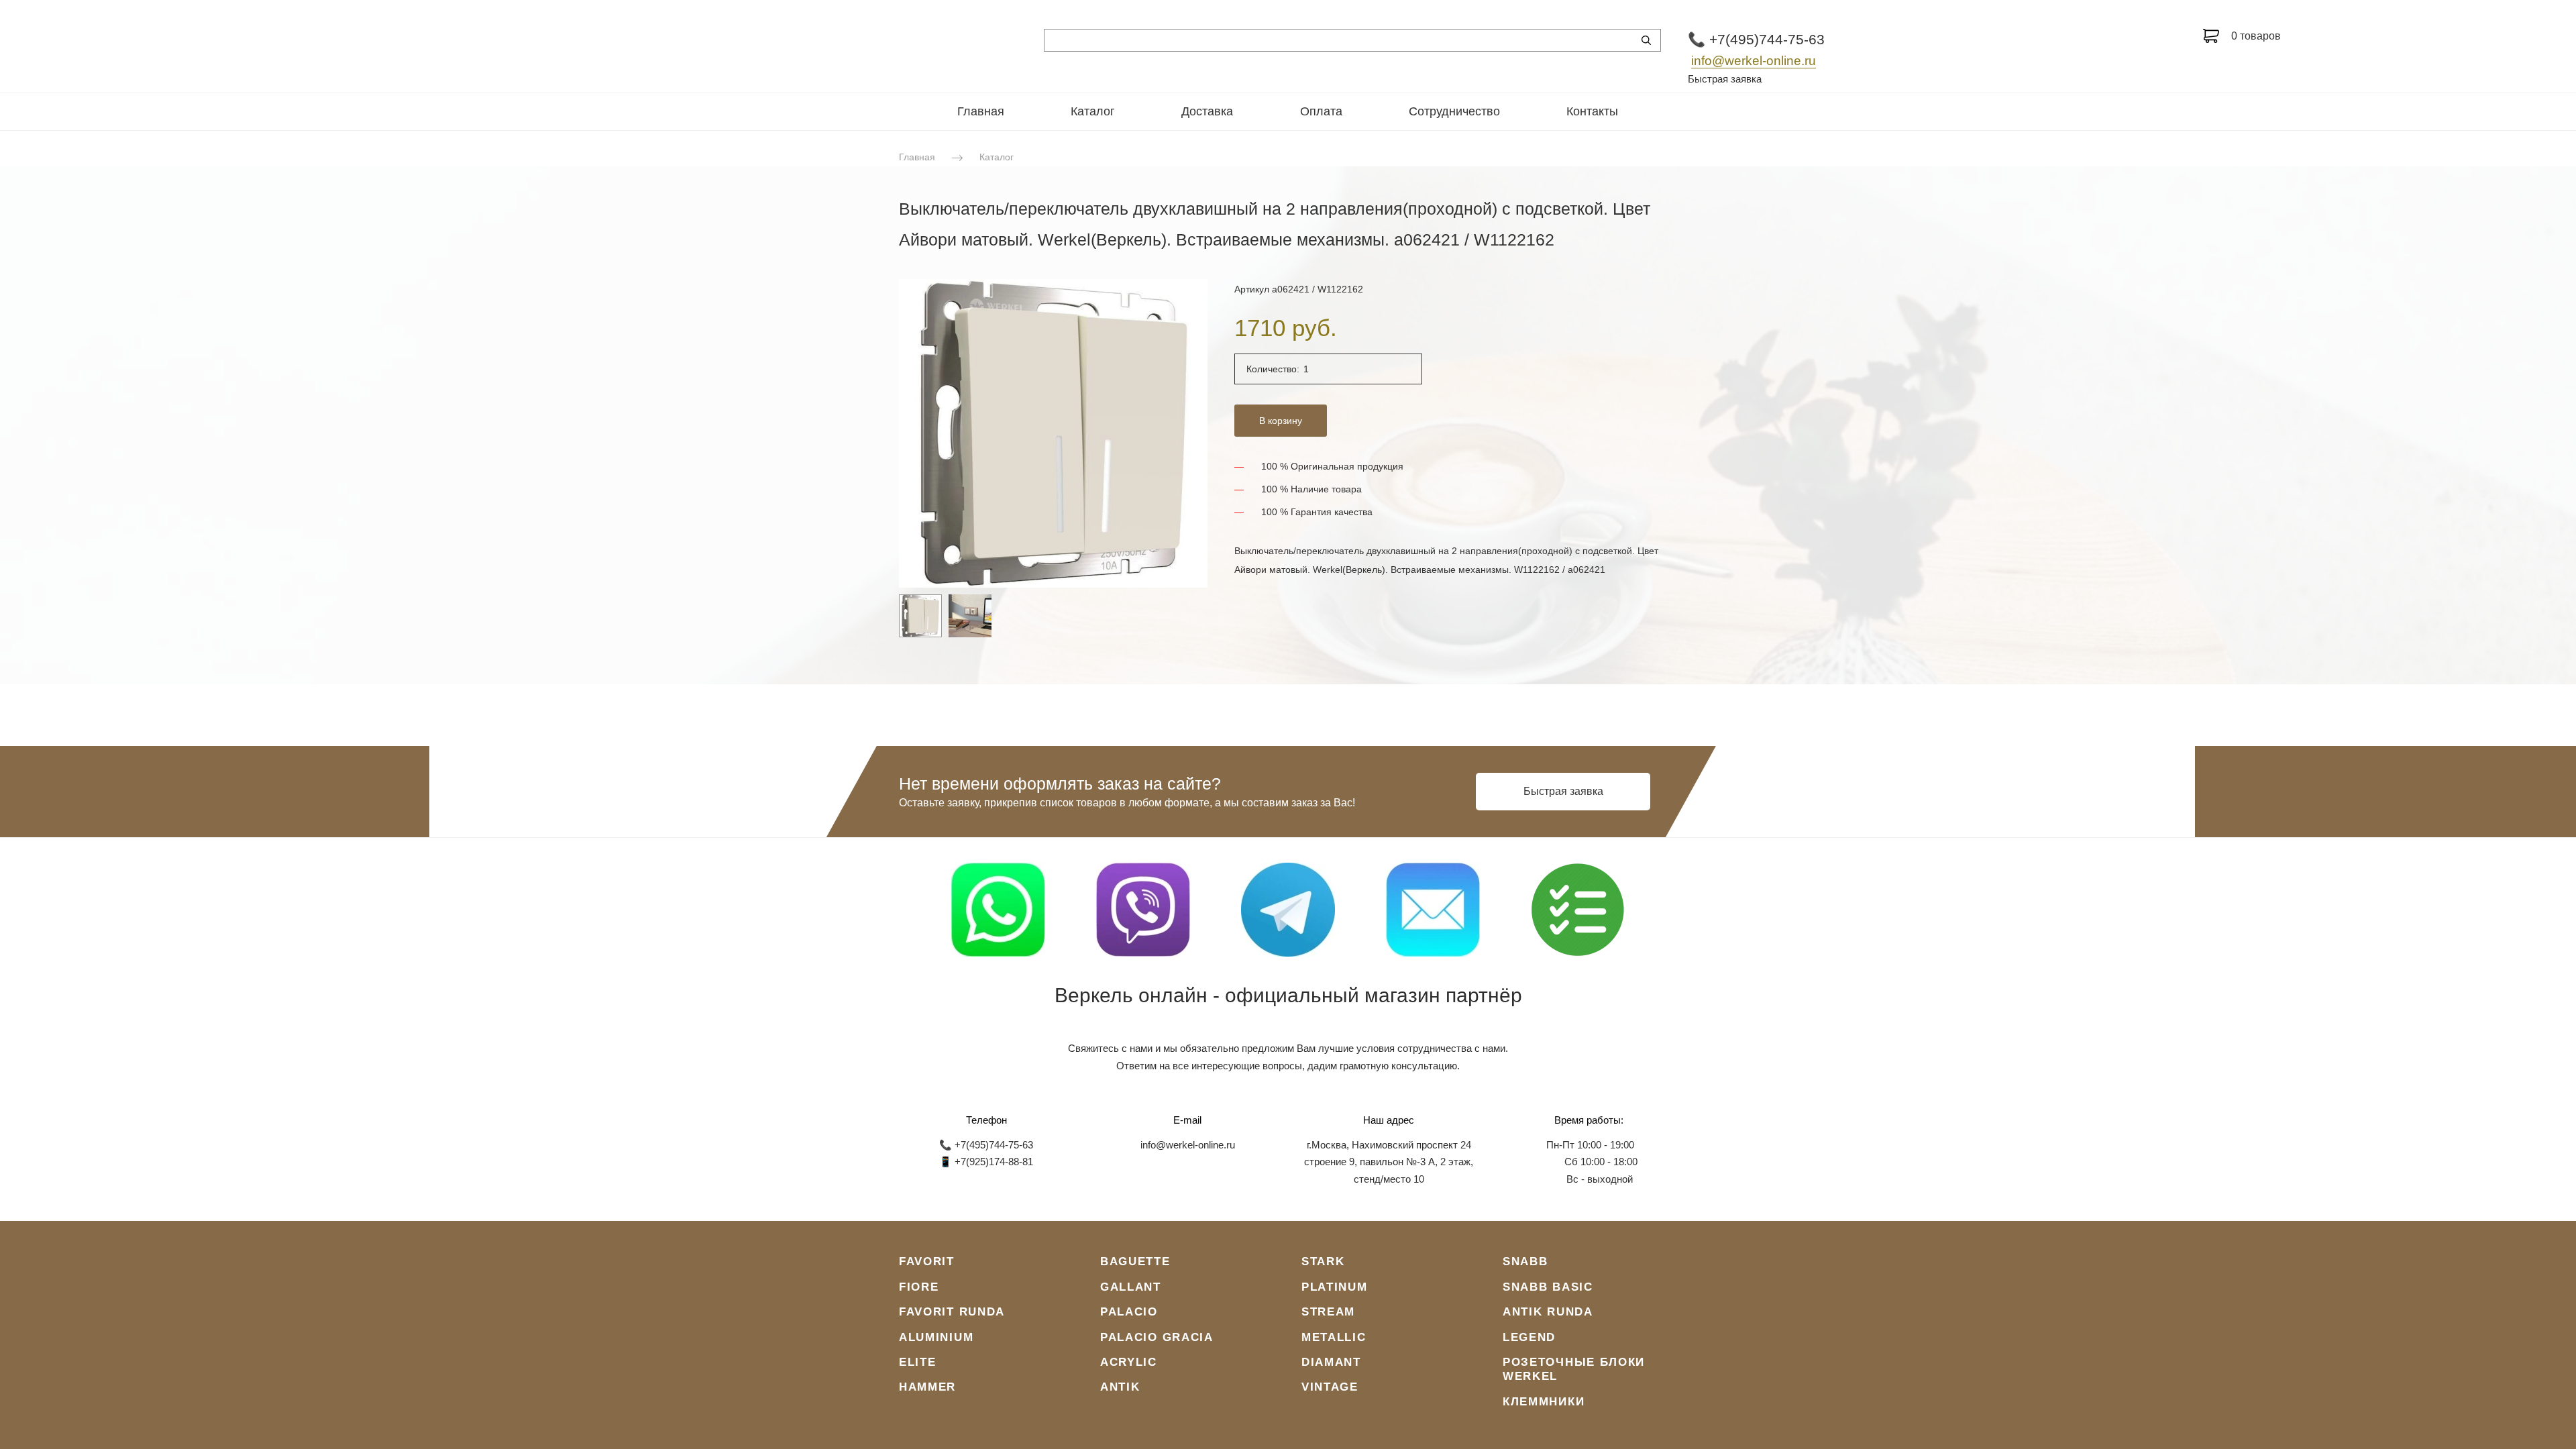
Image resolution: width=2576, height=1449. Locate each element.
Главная (981, 111)
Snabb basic (1548, 1287)
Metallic (1334, 1337)
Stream (1328, 1312)
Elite (918, 1362)
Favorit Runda (952, 1312)
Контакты (1592, 111)
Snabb (1525, 1262)
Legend (1529, 1337)
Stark (1323, 1262)
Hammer (927, 1387)
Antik (1120, 1387)
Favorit (927, 1262)
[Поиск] (1646, 40)
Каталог (1093, 111)
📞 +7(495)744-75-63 (1756, 39)
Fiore (919, 1287)
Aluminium (936, 1337)
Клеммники (1544, 1402)
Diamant (1331, 1362)
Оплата (1321, 111)
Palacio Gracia (1157, 1337)
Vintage (1330, 1387)
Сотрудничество (1454, 111)
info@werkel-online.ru (1754, 61)
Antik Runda (1548, 1312)
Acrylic (1129, 1362)
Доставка (1207, 111)
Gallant (1131, 1287)
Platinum (1335, 1287)
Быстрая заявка (1725, 79)
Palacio (1129, 1312)
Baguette (1135, 1262)
